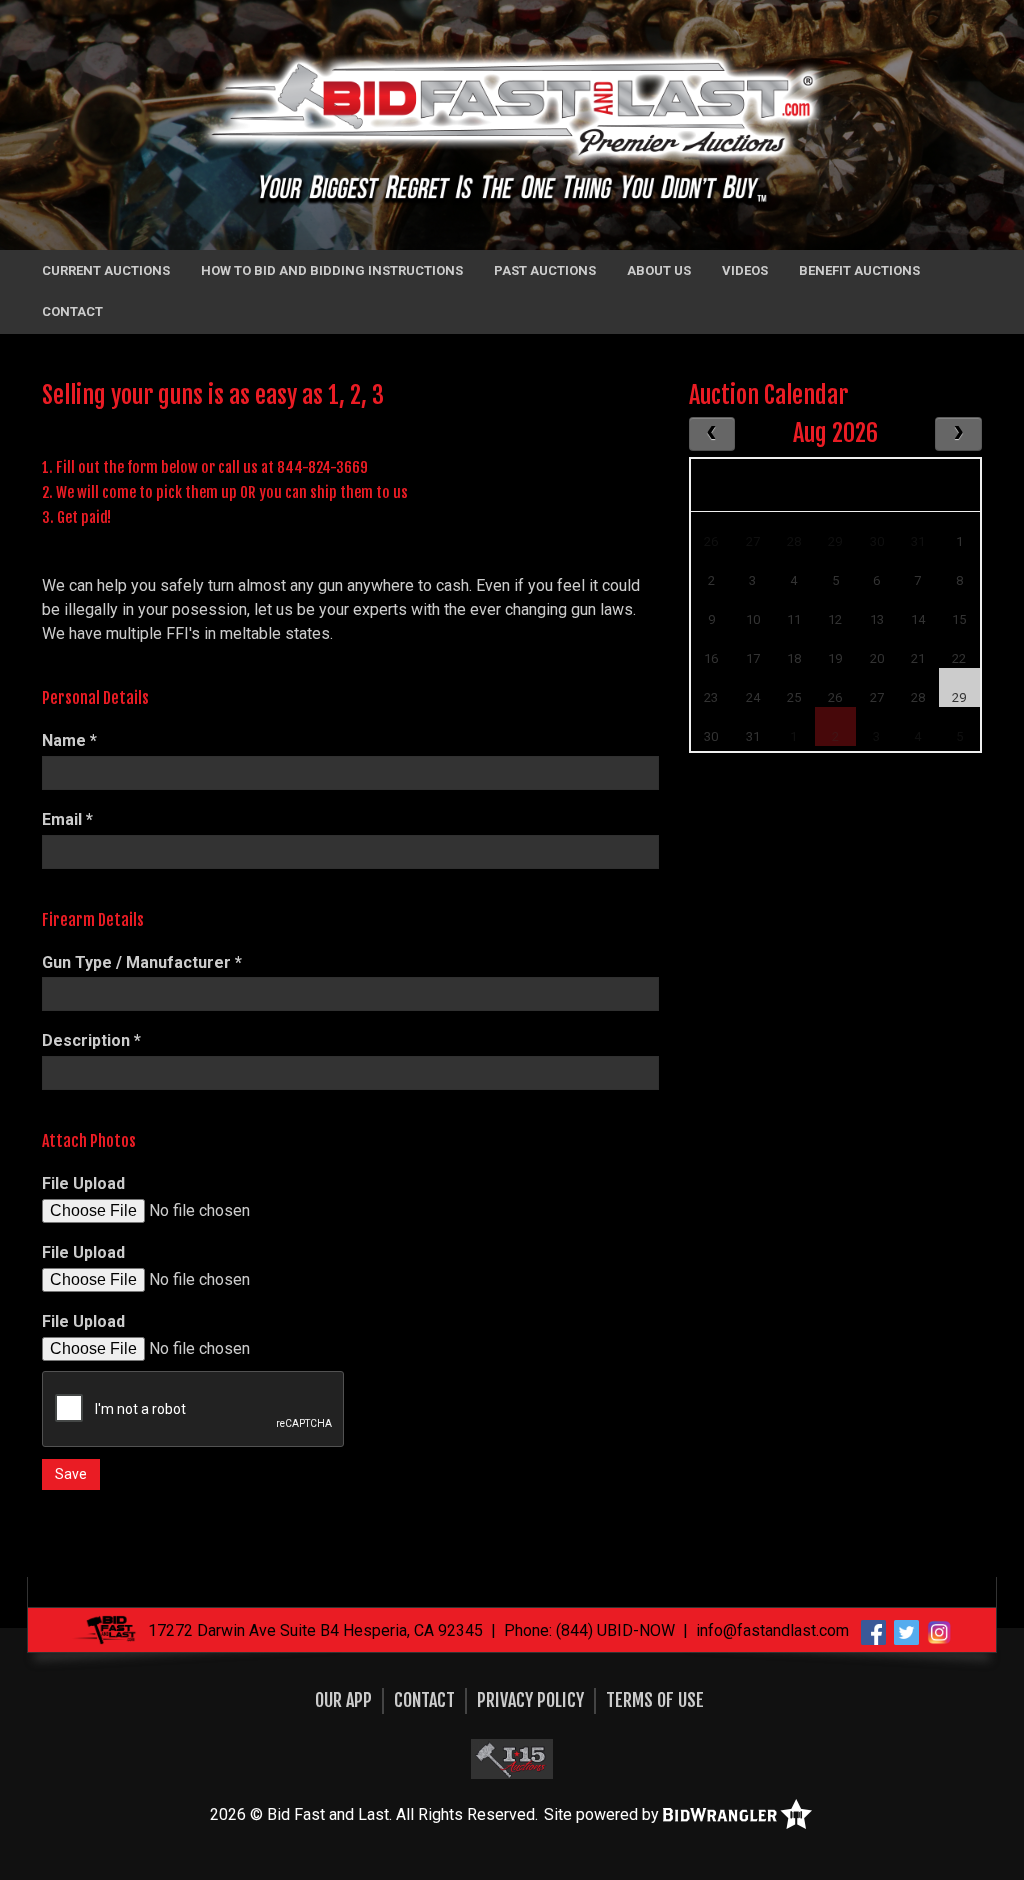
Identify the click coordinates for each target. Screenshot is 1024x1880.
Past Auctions (545, 270)
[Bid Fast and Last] (512, 124)
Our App (343, 1700)
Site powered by (603, 1814)
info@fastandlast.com (772, 1630)
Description (91, 1040)
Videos (745, 270)
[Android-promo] (512, 1758)
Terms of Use (655, 1700)
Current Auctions (106, 270)
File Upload (83, 1183)
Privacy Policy (530, 1700)
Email (67, 819)
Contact (72, 311)
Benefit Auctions (859, 270)
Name (69, 740)
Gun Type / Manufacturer (142, 962)
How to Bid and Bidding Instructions (332, 270)
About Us (659, 270)
